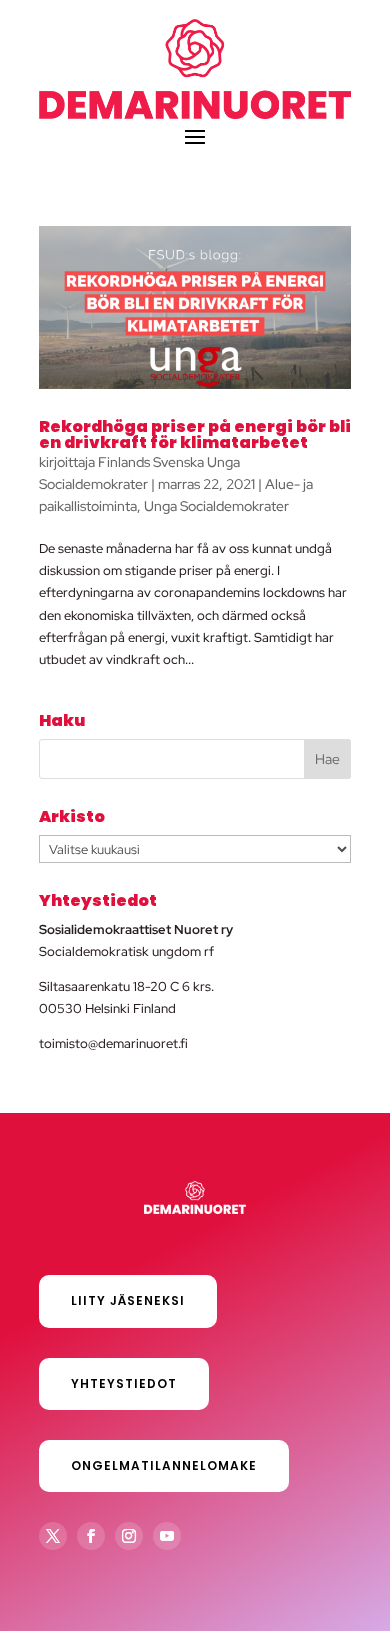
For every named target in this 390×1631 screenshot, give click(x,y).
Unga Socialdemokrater (216, 506)
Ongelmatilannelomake (164, 1465)
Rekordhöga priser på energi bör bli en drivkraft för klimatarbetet (195, 434)
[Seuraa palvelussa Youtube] (167, 1536)
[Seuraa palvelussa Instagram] (129, 1536)
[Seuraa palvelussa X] (53, 1536)
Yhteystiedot (124, 1383)
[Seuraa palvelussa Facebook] (91, 1536)
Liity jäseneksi (128, 1300)
